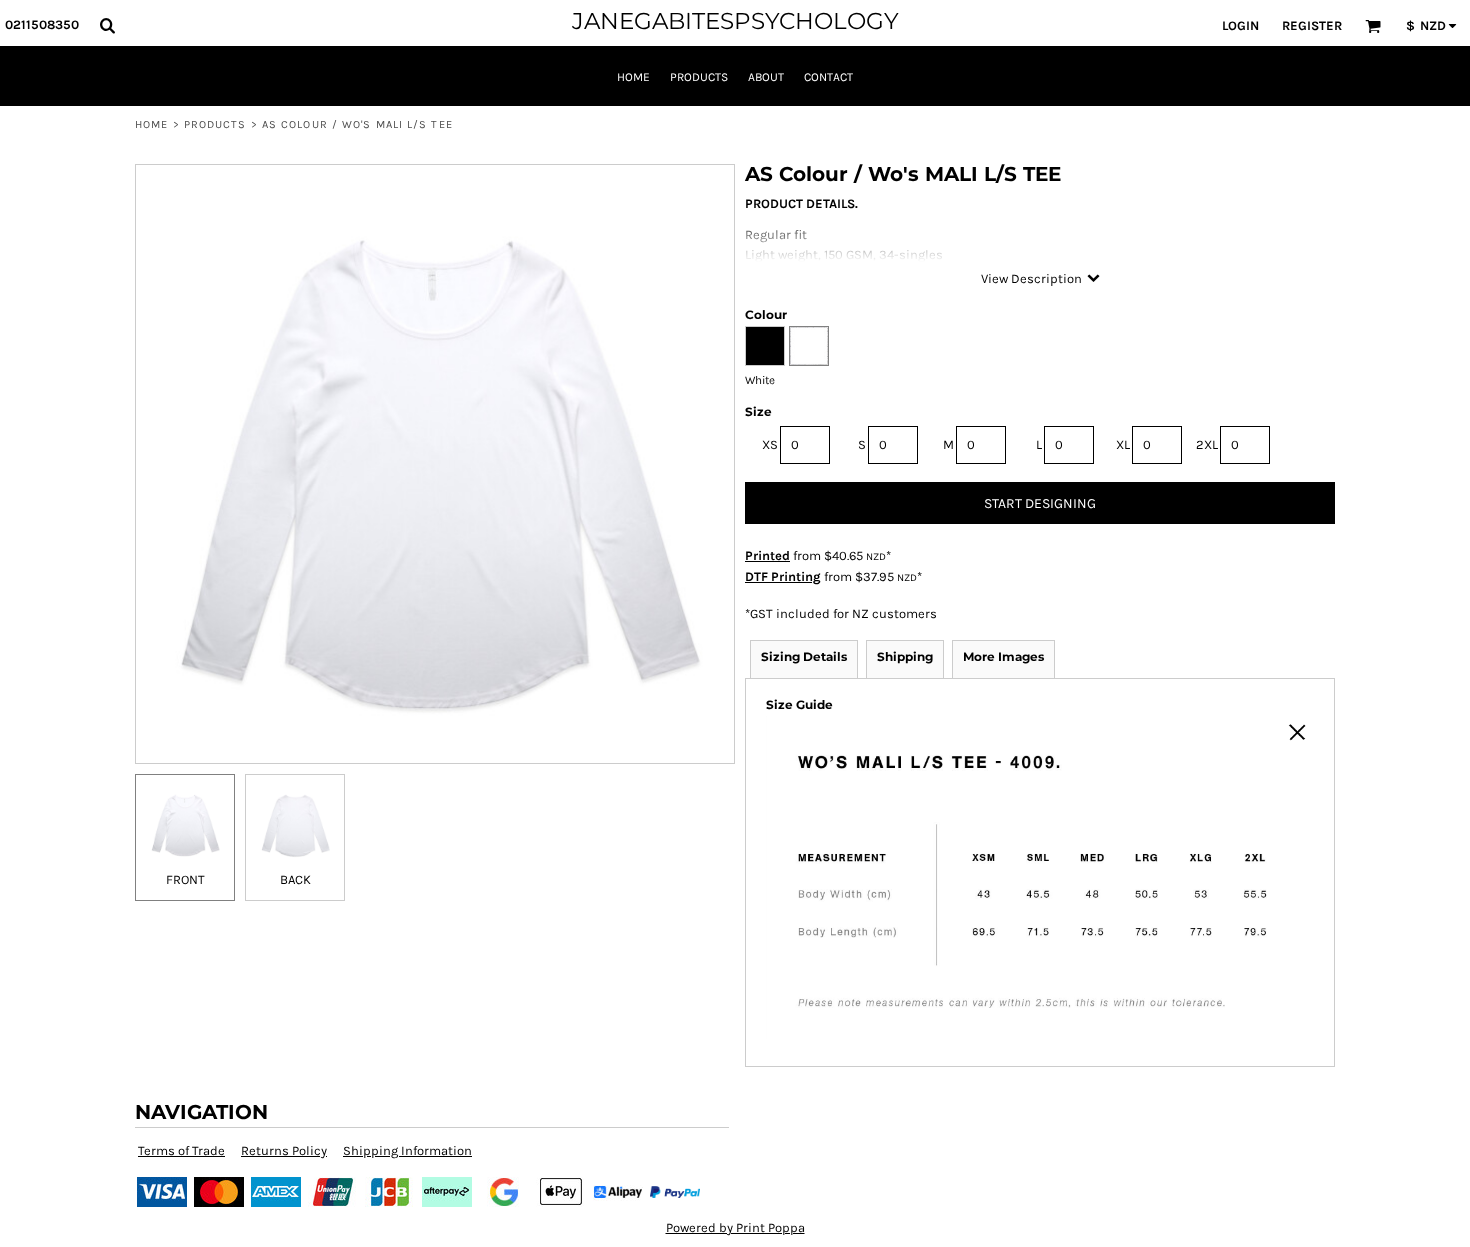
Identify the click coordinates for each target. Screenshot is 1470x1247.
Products (215, 124)
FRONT (185, 879)
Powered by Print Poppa (735, 1227)
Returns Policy (284, 1150)
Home (151, 124)
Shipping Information (407, 1150)
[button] (107, 25)
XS (770, 444)
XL (1123, 444)
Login (1240, 25)
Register (1312, 25)
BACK (295, 879)
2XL (1207, 444)
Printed (767, 555)
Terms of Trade (181, 1150)
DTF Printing (783, 576)
